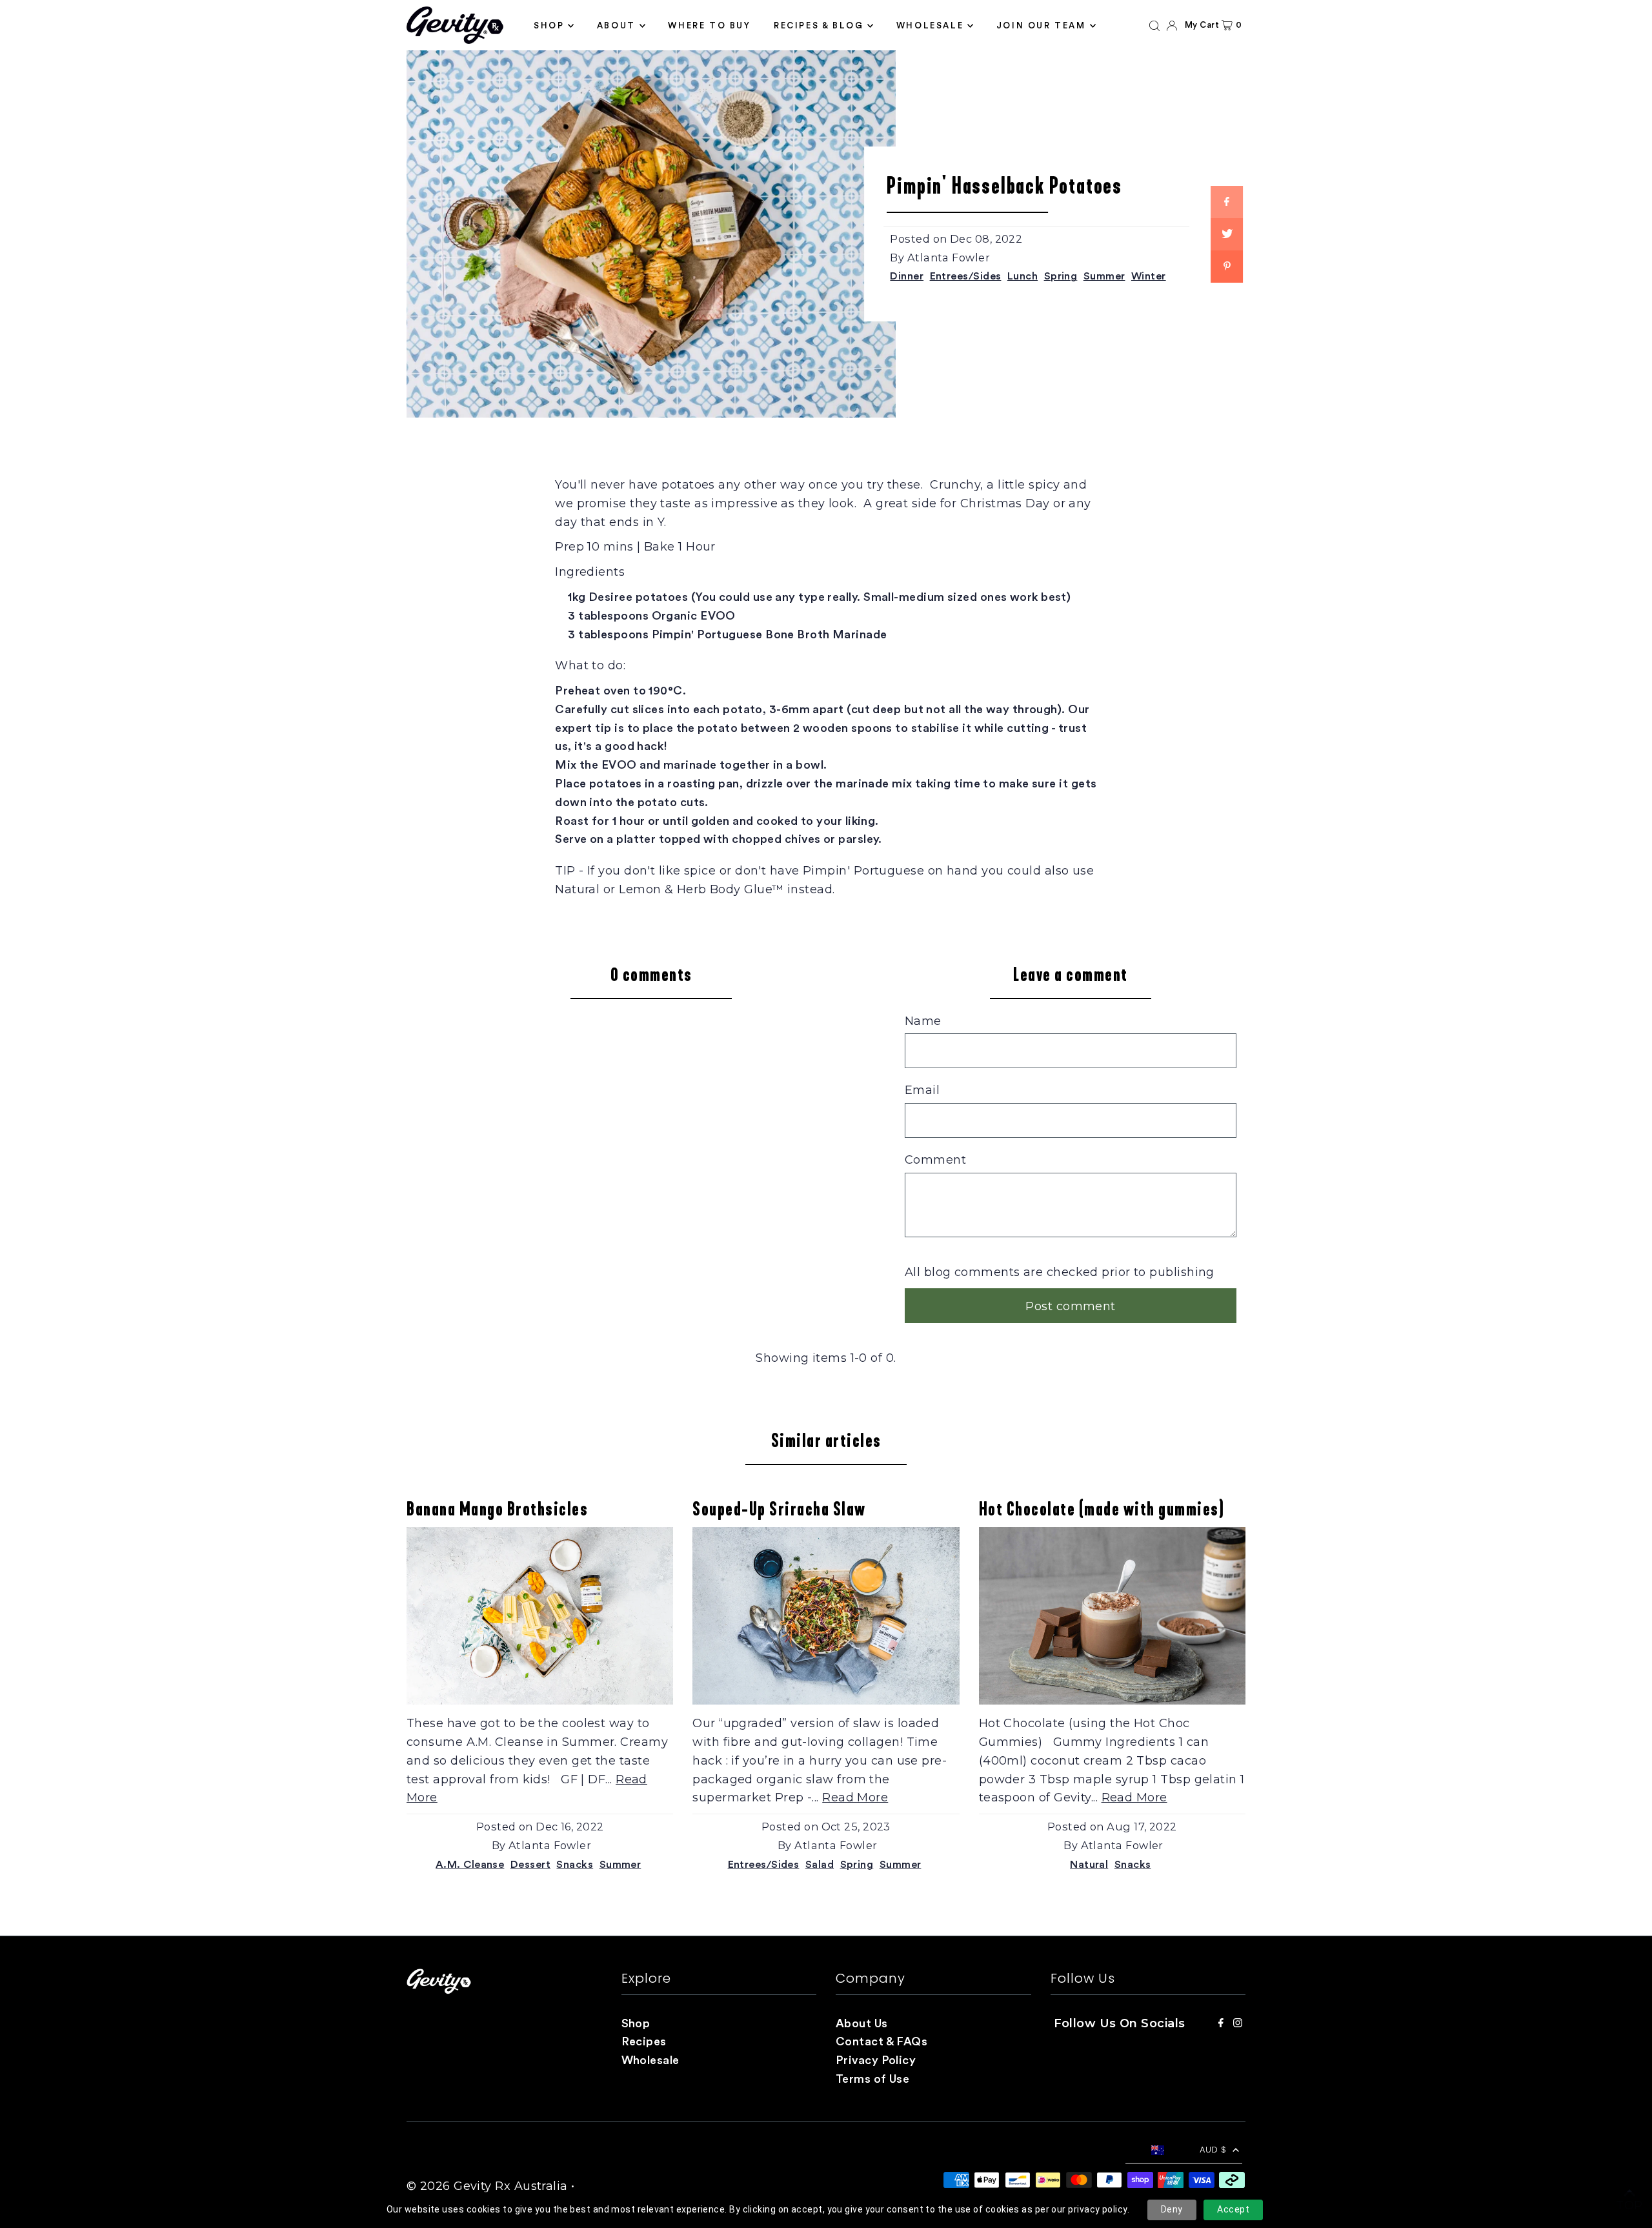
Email (922, 1090)
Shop (636, 2023)
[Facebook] (1221, 2024)
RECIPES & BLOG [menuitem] (819, 25)
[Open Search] (1154, 25)
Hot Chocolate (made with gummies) (1102, 1509)
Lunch (1022, 276)
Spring (1061, 276)
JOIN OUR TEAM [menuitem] (1041, 25)
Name (923, 1021)
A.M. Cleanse (470, 1865)
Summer (1104, 276)
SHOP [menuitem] (549, 25)
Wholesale (650, 2060)
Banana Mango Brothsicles (497, 1509)
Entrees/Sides (966, 276)
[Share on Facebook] (1227, 202)
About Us (862, 2023)
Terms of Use (872, 2079)
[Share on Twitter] (1227, 234)
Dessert (530, 1865)
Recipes (644, 2041)
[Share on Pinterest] (1227, 267)
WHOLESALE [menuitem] (930, 25)
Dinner (907, 276)
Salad (820, 1865)
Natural (1089, 1865)
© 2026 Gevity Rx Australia (487, 2186)
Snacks (575, 1865)
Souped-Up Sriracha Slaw (779, 1509)
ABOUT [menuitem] (616, 25)
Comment (935, 1160)
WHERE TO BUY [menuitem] (709, 25)
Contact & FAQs (881, 2041)
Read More (855, 1798)
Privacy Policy (876, 2060)
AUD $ (1213, 2150)
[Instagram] (1238, 2024)
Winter (1149, 276)
